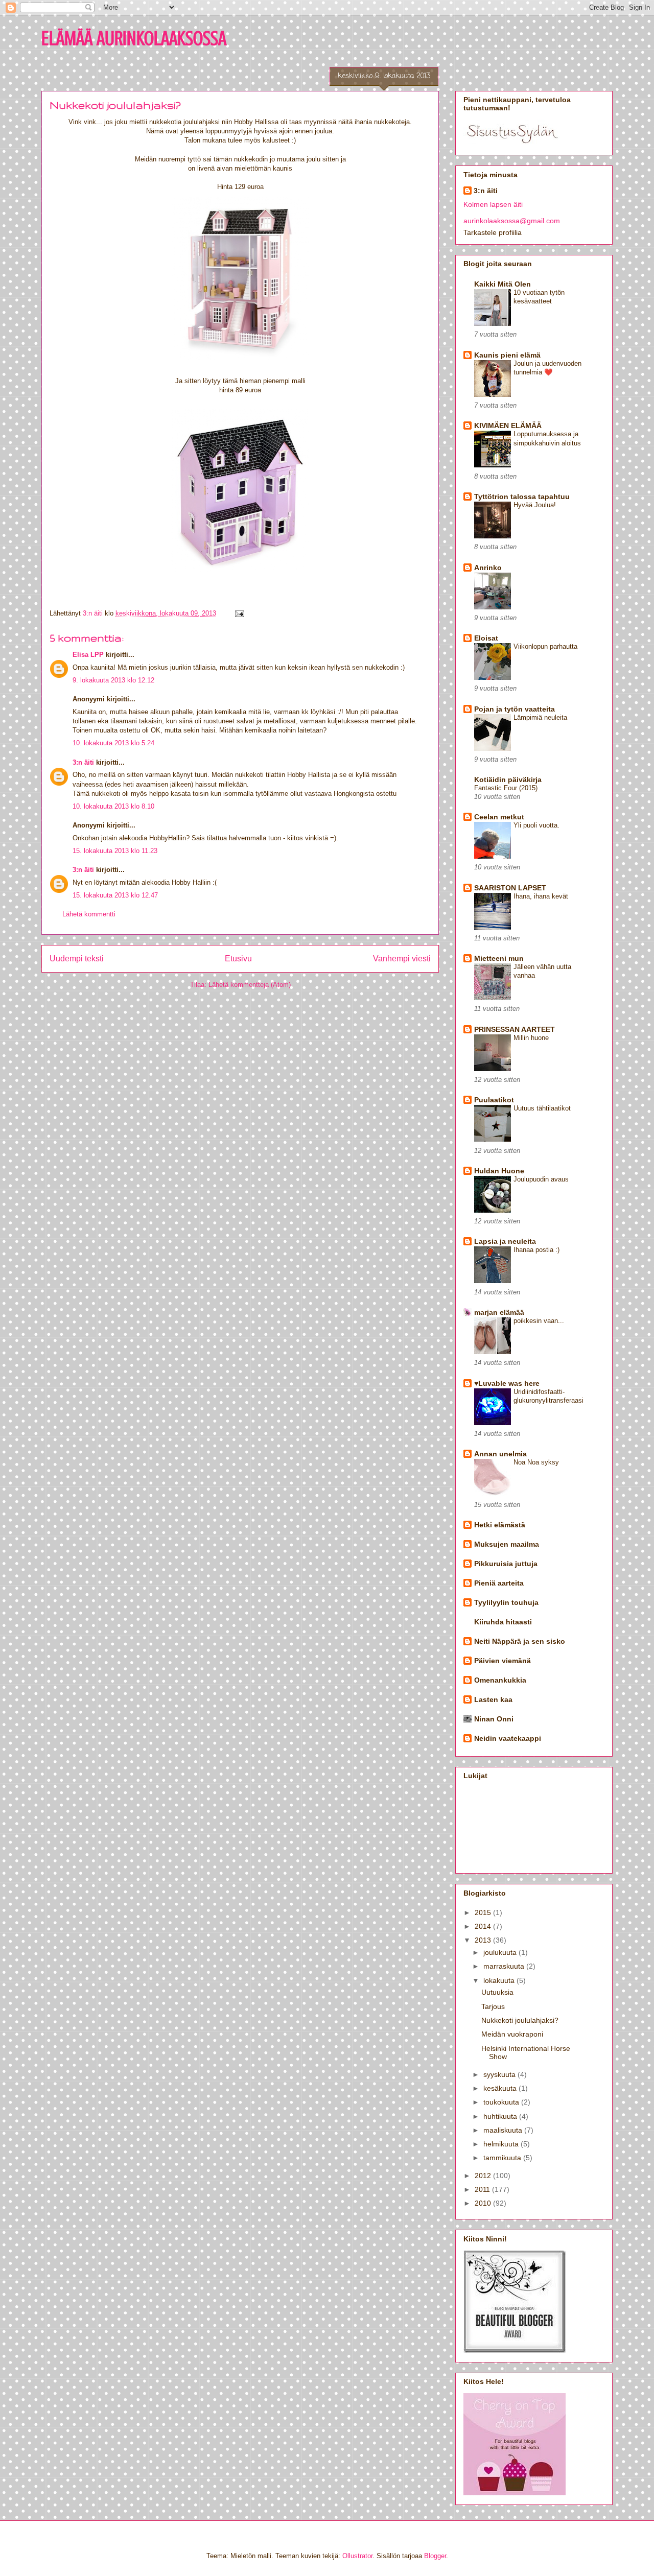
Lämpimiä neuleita (540, 717)
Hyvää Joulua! (535, 505)
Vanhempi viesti (402, 959)
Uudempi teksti (77, 959)
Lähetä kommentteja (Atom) (250, 985)
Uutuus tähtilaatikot (542, 1108)
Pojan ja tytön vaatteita (515, 709)
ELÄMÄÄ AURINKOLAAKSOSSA (134, 38)
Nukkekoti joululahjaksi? (520, 2020)
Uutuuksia (497, 1992)
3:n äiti (83, 762)
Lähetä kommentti (89, 914)
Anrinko (488, 568)
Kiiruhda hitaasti (503, 1622)
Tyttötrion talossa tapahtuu (522, 497)
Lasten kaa (493, 1699)
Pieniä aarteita (499, 1583)
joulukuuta (501, 1952)
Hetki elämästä (500, 1525)
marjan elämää (499, 1312)
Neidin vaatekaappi (508, 1738)
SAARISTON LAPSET (510, 888)
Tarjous (493, 2006)
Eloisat (486, 638)
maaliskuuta (504, 2130)
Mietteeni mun (499, 958)
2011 (483, 2189)
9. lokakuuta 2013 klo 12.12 (113, 680)
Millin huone (531, 1038)
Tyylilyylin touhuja (506, 1602)
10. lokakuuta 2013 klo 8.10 (113, 806)
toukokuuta (502, 2102)
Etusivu (238, 959)
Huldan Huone (499, 1171)
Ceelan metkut (499, 817)
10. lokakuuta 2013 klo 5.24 (113, 743)
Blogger (435, 2556)
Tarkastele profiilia (493, 232)
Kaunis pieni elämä (507, 355)
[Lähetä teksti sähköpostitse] (239, 613)
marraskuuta (505, 1966)
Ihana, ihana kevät (541, 896)
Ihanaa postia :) (536, 1250)
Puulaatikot (494, 1100)
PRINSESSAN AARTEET (515, 1029)
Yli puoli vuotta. (536, 825)
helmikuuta (502, 2144)
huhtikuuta (501, 2116)
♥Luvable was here (507, 1383)
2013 (484, 1940)
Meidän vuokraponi (512, 2034)
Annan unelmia (500, 1454)
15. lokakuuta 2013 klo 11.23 (115, 851)
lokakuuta (500, 1980)
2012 (484, 2176)
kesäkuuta (501, 2088)
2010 (484, 2203)
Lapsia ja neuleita (505, 1241)
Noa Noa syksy (536, 1462)
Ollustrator (357, 2556)
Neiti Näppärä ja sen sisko (520, 1641)
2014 (484, 1926)
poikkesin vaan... (539, 1321)
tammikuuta (503, 2158)
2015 (484, 1912)
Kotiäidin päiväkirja (508, 779)
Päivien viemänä (503, 1661)
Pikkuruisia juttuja (506, 1564)
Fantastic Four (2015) (506, 788)
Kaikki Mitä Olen (503, 284)
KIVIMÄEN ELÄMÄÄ (508, 426)
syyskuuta (500, 2074)
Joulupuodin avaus (541, 1179)
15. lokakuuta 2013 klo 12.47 (115, 895)
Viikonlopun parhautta (545, 646)
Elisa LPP (88, 655)
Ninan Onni (494, 1719)
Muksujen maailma (507, 1544)
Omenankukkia (500, 1680)
